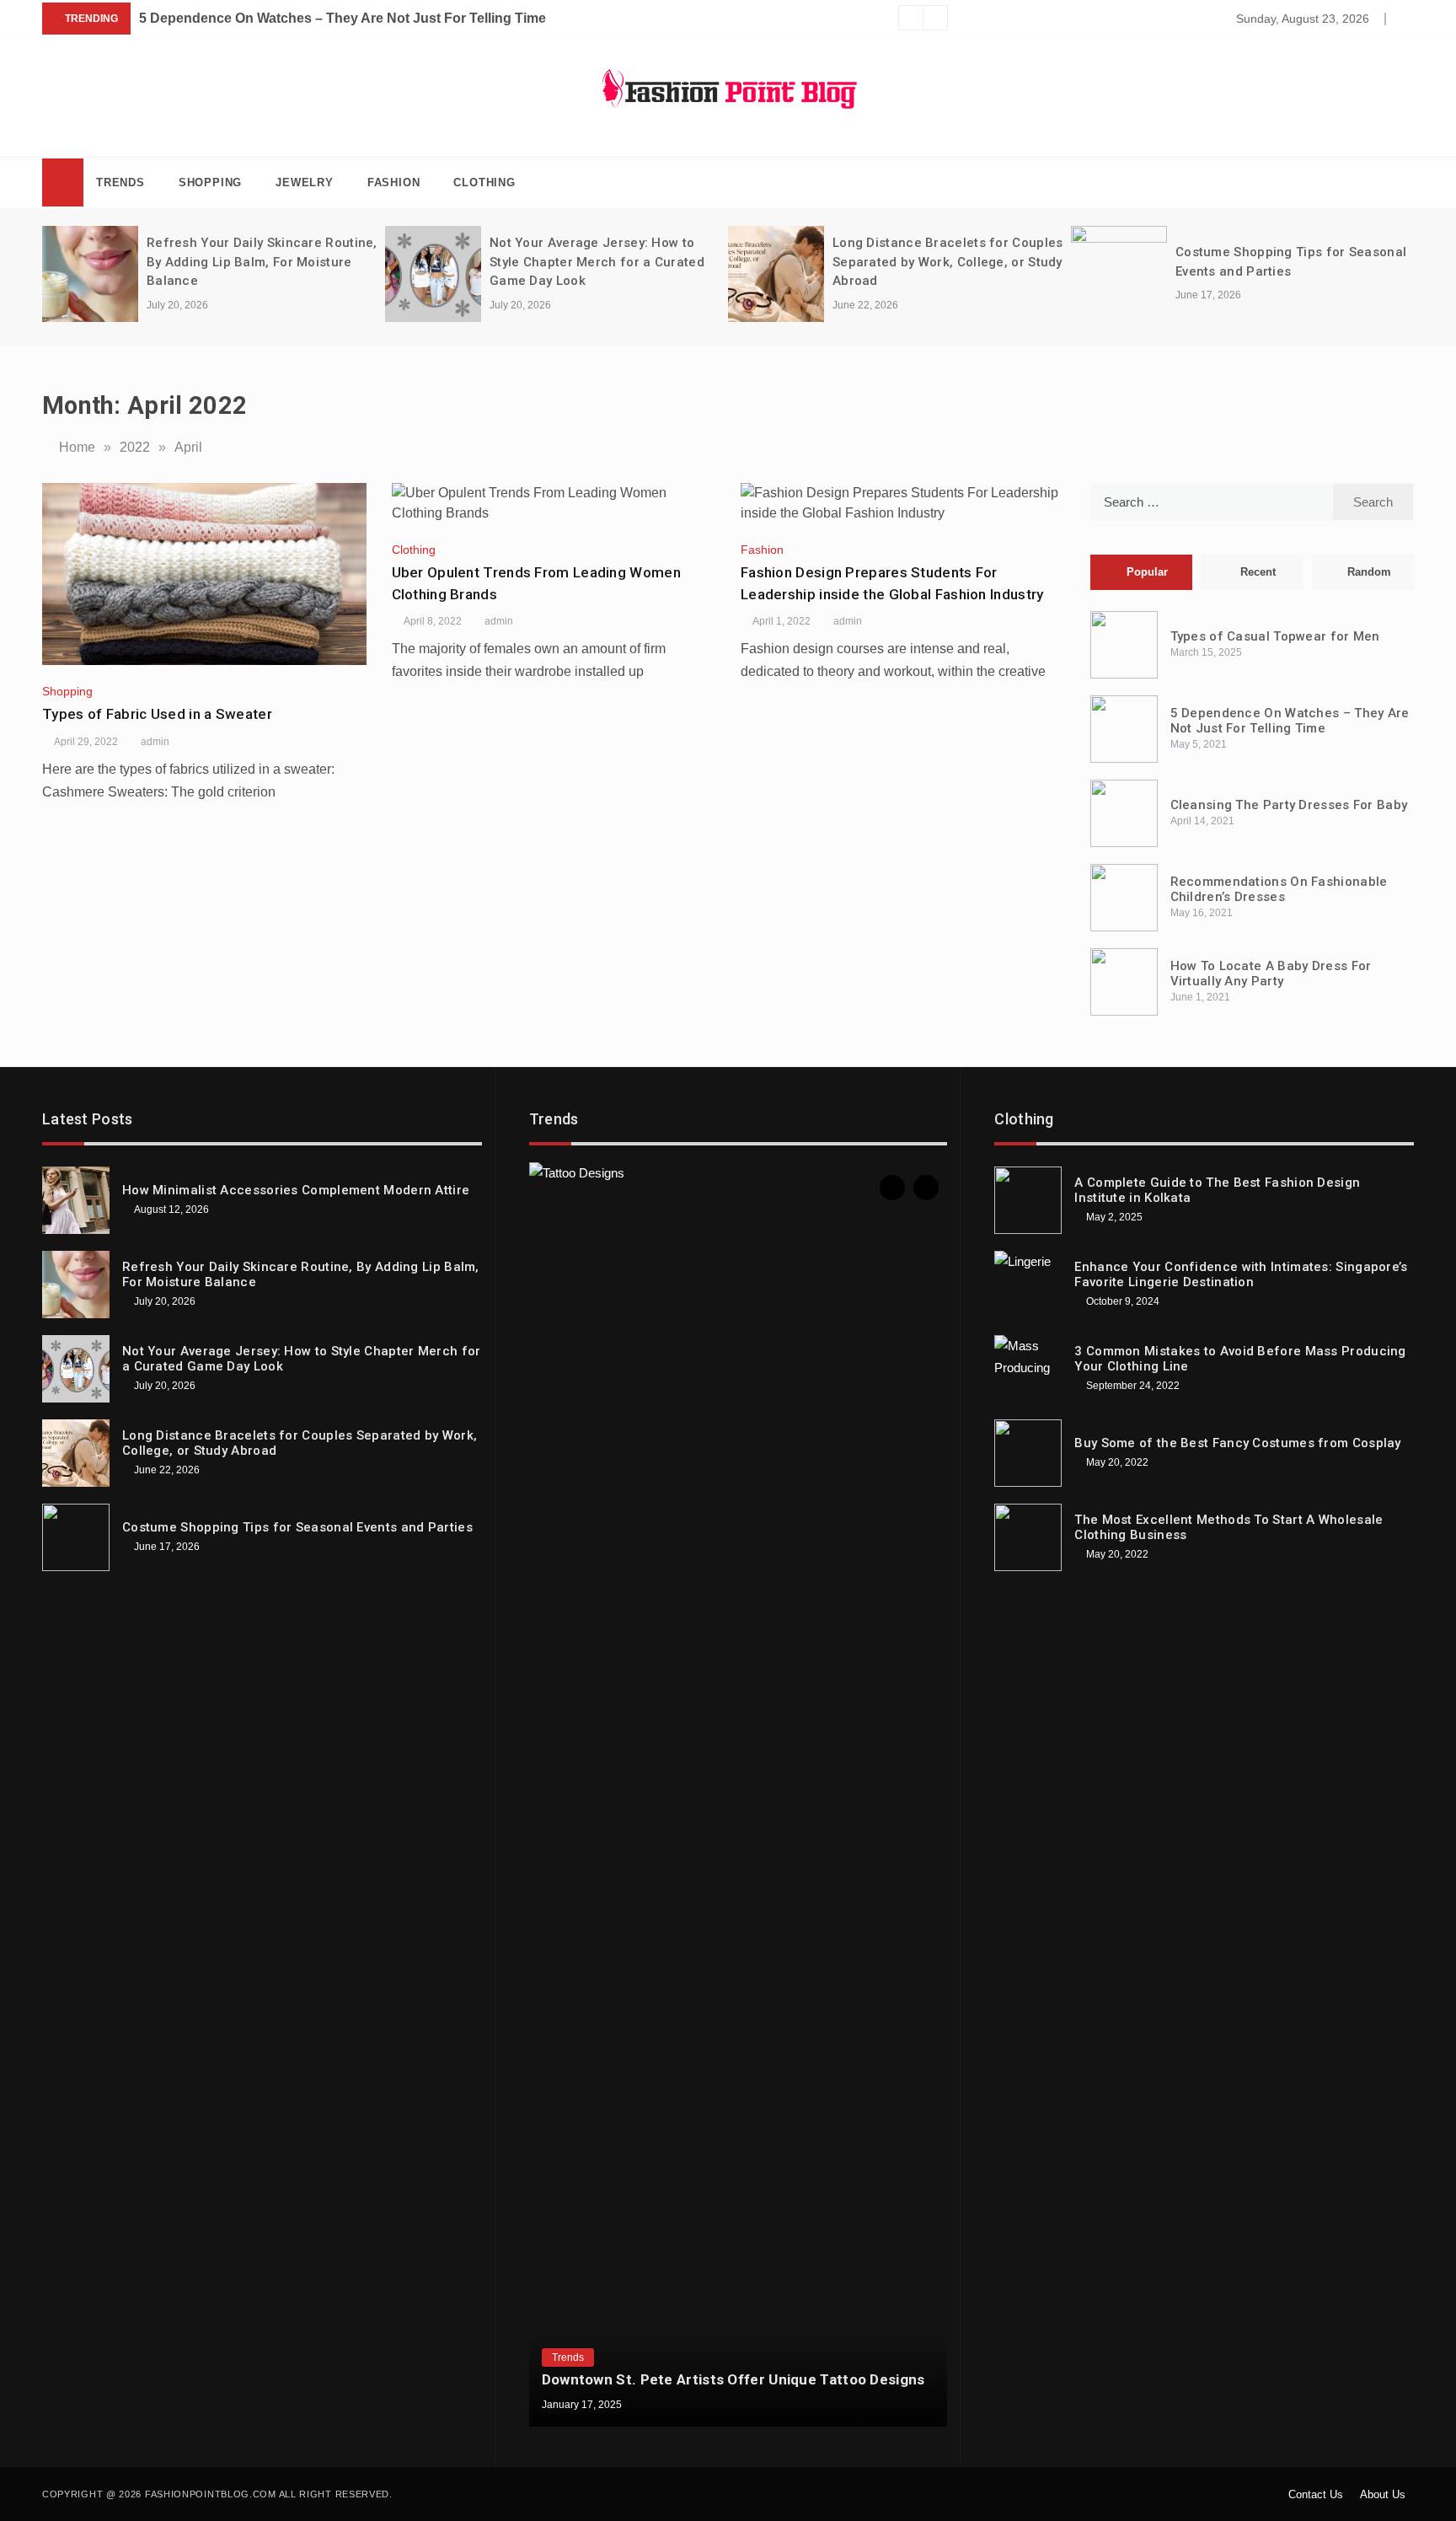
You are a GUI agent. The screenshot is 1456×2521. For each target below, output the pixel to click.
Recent (1258, 572)
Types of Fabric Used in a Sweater (157, 714)
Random (1369, 572)
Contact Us (1316, 2494)
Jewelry (305, 182)
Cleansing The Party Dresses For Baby (1289, 805)
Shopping (210, 182)
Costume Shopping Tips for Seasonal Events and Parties (297, 1527)
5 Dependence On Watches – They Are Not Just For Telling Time (343, 18)
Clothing (484, 182)
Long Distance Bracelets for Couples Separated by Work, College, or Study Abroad (948, 262)
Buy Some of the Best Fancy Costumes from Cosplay (1237, 1443)
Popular (1147, 572)
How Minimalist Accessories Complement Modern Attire (296, 1190)
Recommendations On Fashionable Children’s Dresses (1279, 889)
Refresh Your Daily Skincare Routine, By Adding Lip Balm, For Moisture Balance (262, 262)
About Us (1383, 2494)
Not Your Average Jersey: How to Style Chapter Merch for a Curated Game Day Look (597, 262)
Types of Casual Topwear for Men (1275, 636)
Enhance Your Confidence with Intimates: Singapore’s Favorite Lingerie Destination (1241, 1274)
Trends (120, 182)
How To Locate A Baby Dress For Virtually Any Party (1271, 974)
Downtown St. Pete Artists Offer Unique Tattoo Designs (733, 2379)
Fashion (394, 182)
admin (155, 742)
